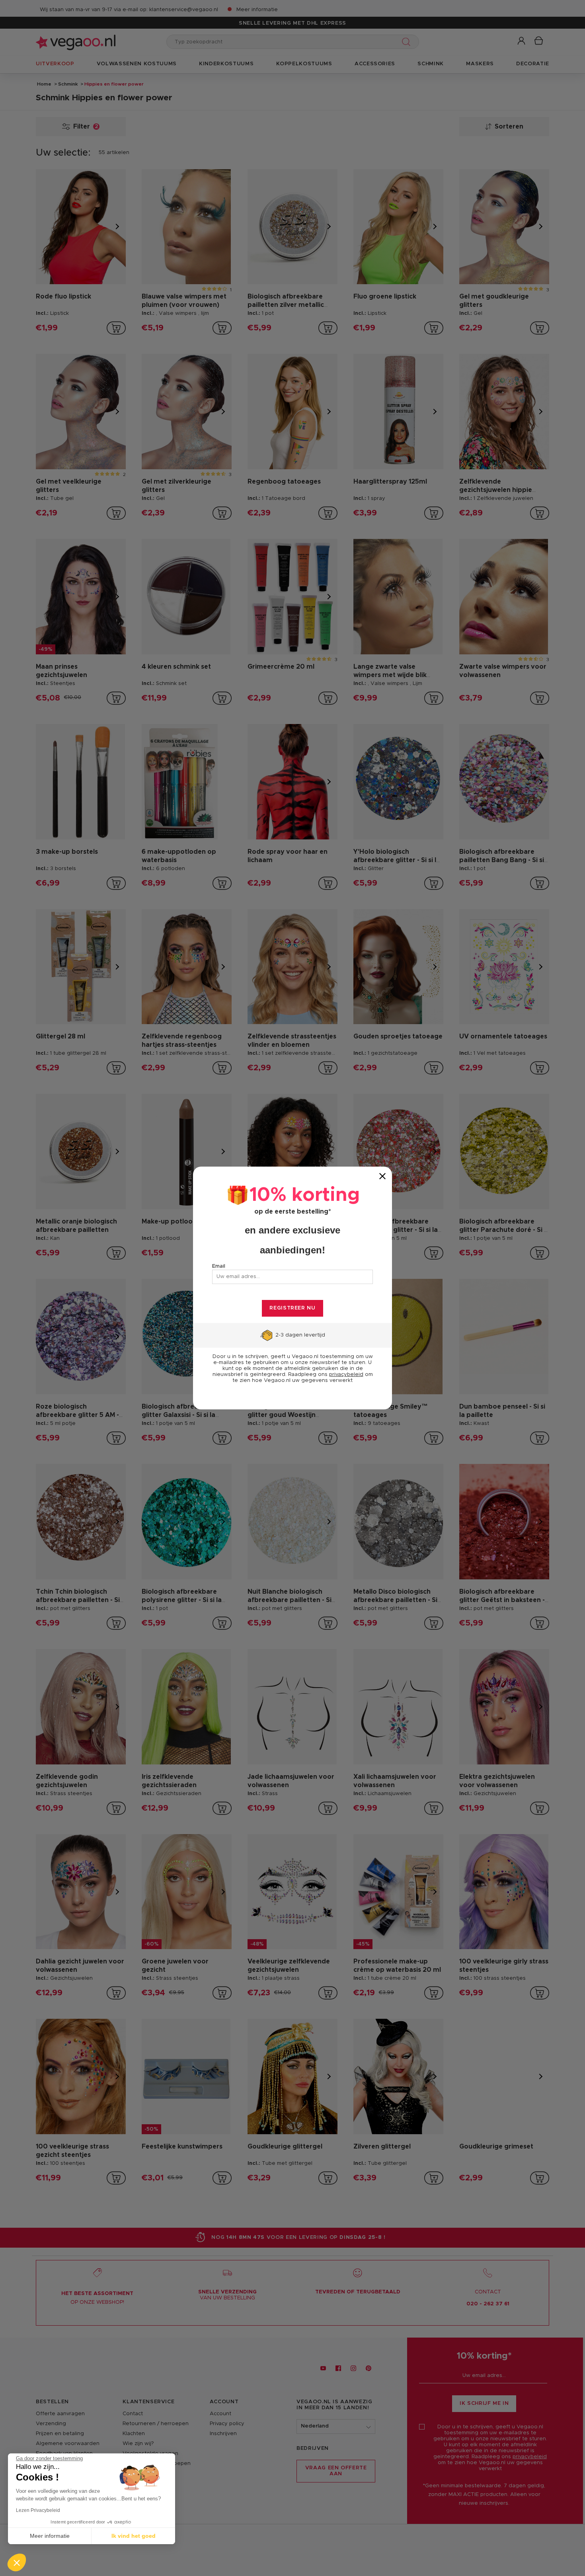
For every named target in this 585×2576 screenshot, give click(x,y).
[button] (17, 2562)
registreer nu (292, 1308)
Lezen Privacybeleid (38, 2510)
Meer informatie (50, 2536)
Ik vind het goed (134, 2536)
